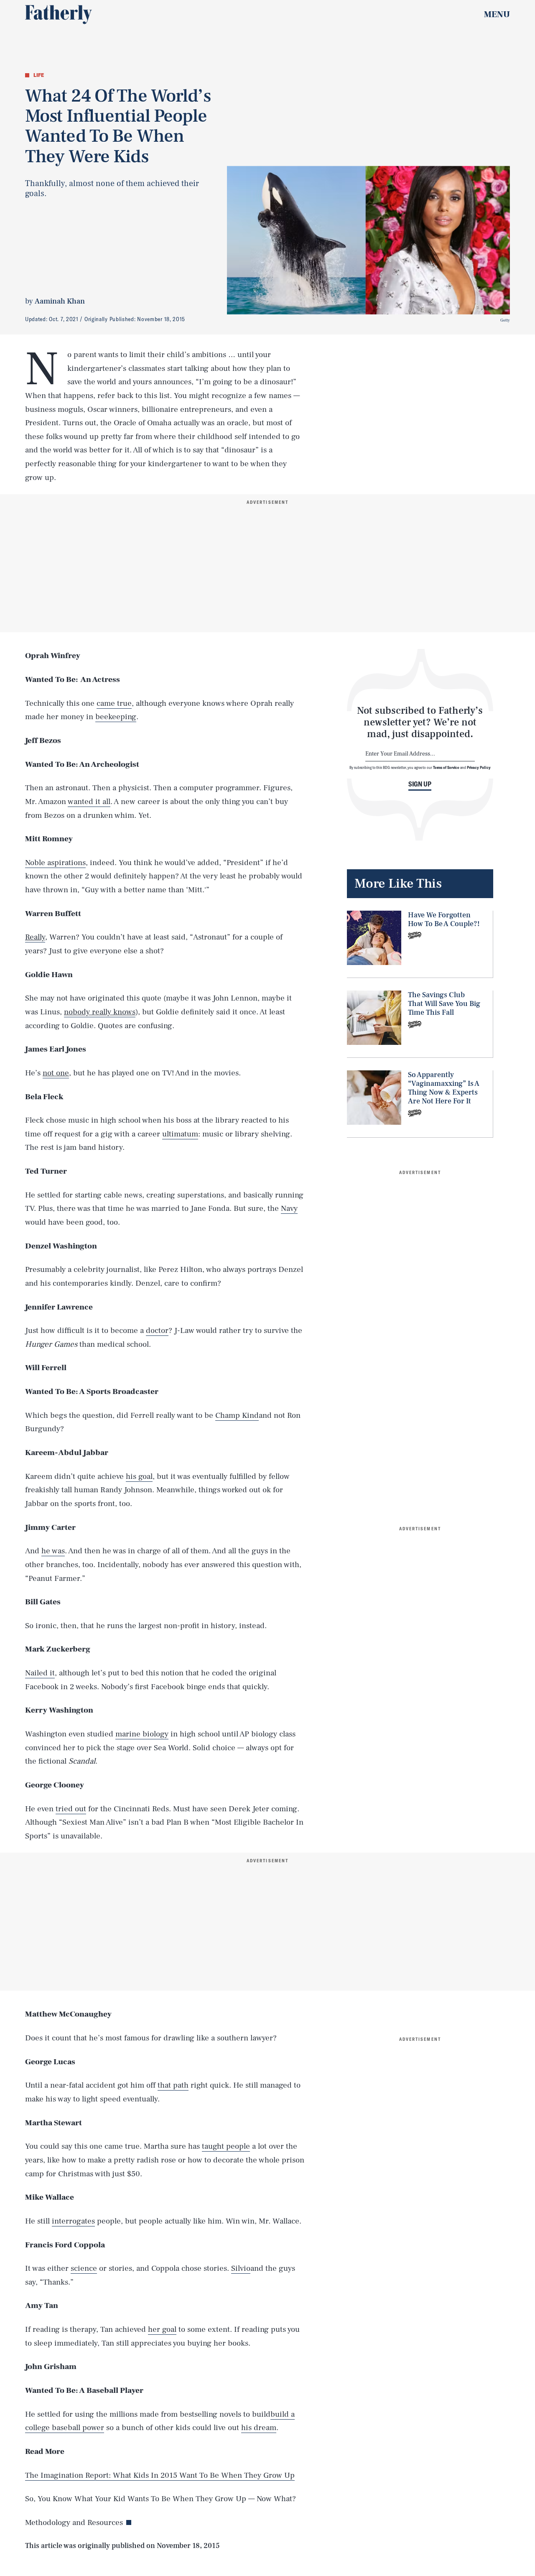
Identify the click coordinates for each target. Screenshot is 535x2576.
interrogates (73, 2221)
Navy (289, 1208)
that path (173, 2085)
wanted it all (89, 802)
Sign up (420, 784)
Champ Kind (237, 1415)
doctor (157, 1330)
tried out (71, 1809)
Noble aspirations (55, 863)
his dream (259, 2428)
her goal (162, 2329)
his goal (139, 1476)
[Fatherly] (59, 15)
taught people (226, 2146)
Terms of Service (446, 767)
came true (114, 703)
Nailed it (40, 1673)
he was (53, 1551)
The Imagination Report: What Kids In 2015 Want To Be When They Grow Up (160, 2475)
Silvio (241, 2268)
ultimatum (180, 1134)
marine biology (142, 1734)
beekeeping (116, 717)
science (84, 2268)
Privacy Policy (479, 767)
